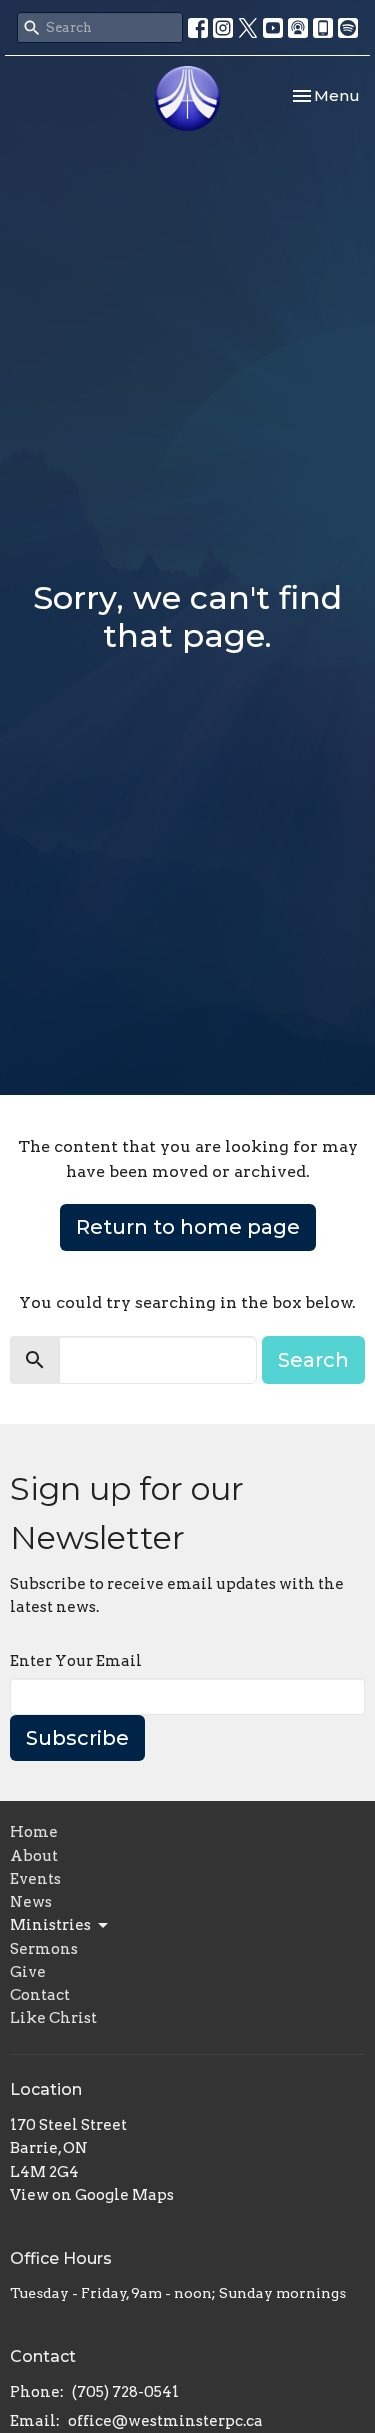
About (34, 1856)
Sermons (44, 1949)
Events (35, 1879)
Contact (40, 1995)
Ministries (50, 1925)
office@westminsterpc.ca (165, 2421)
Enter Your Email (76, 1661)
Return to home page (188, 1227)
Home (34, 1832)
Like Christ (53, 2018)
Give (28, 1972)
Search (313, 1360)
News (31, 1902)
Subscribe (77, 1738)
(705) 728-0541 (125, 2392)
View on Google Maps (92, 2195)
